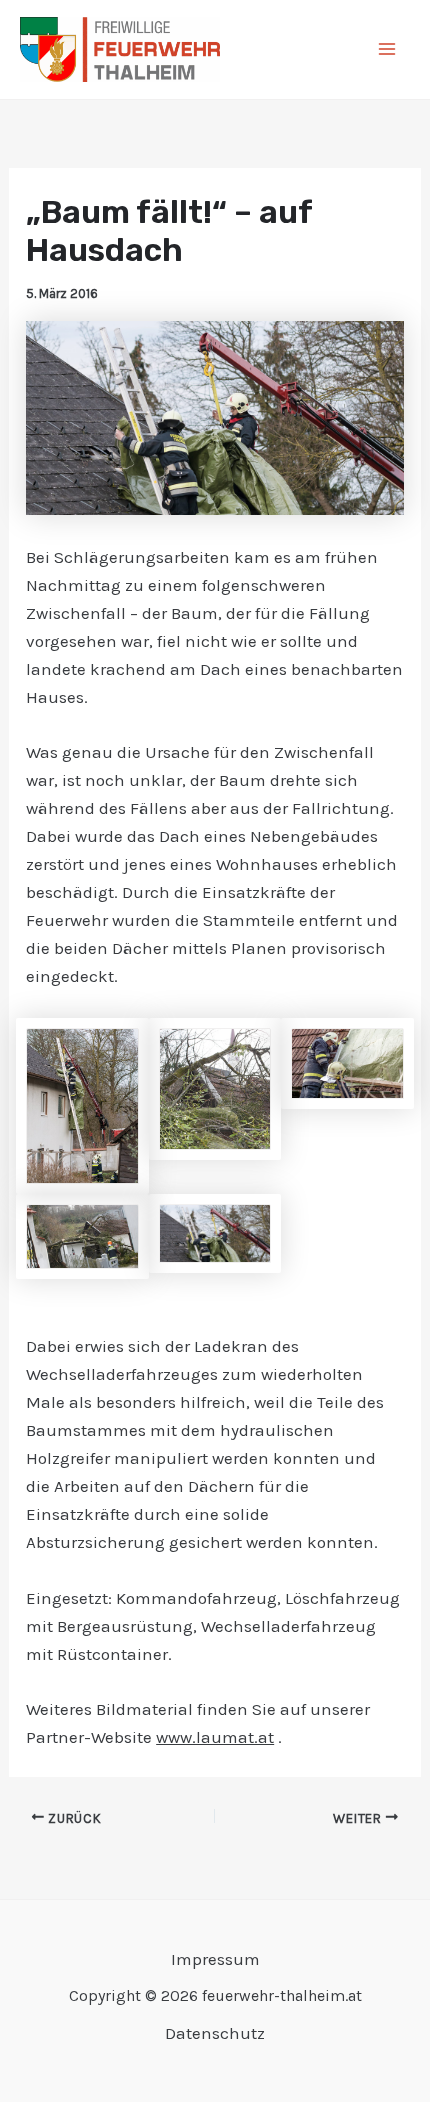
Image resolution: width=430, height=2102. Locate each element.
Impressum (215, 1959)
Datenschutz (215, 2033)
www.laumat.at (215, 1737)
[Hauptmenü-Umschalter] (388, 50)
